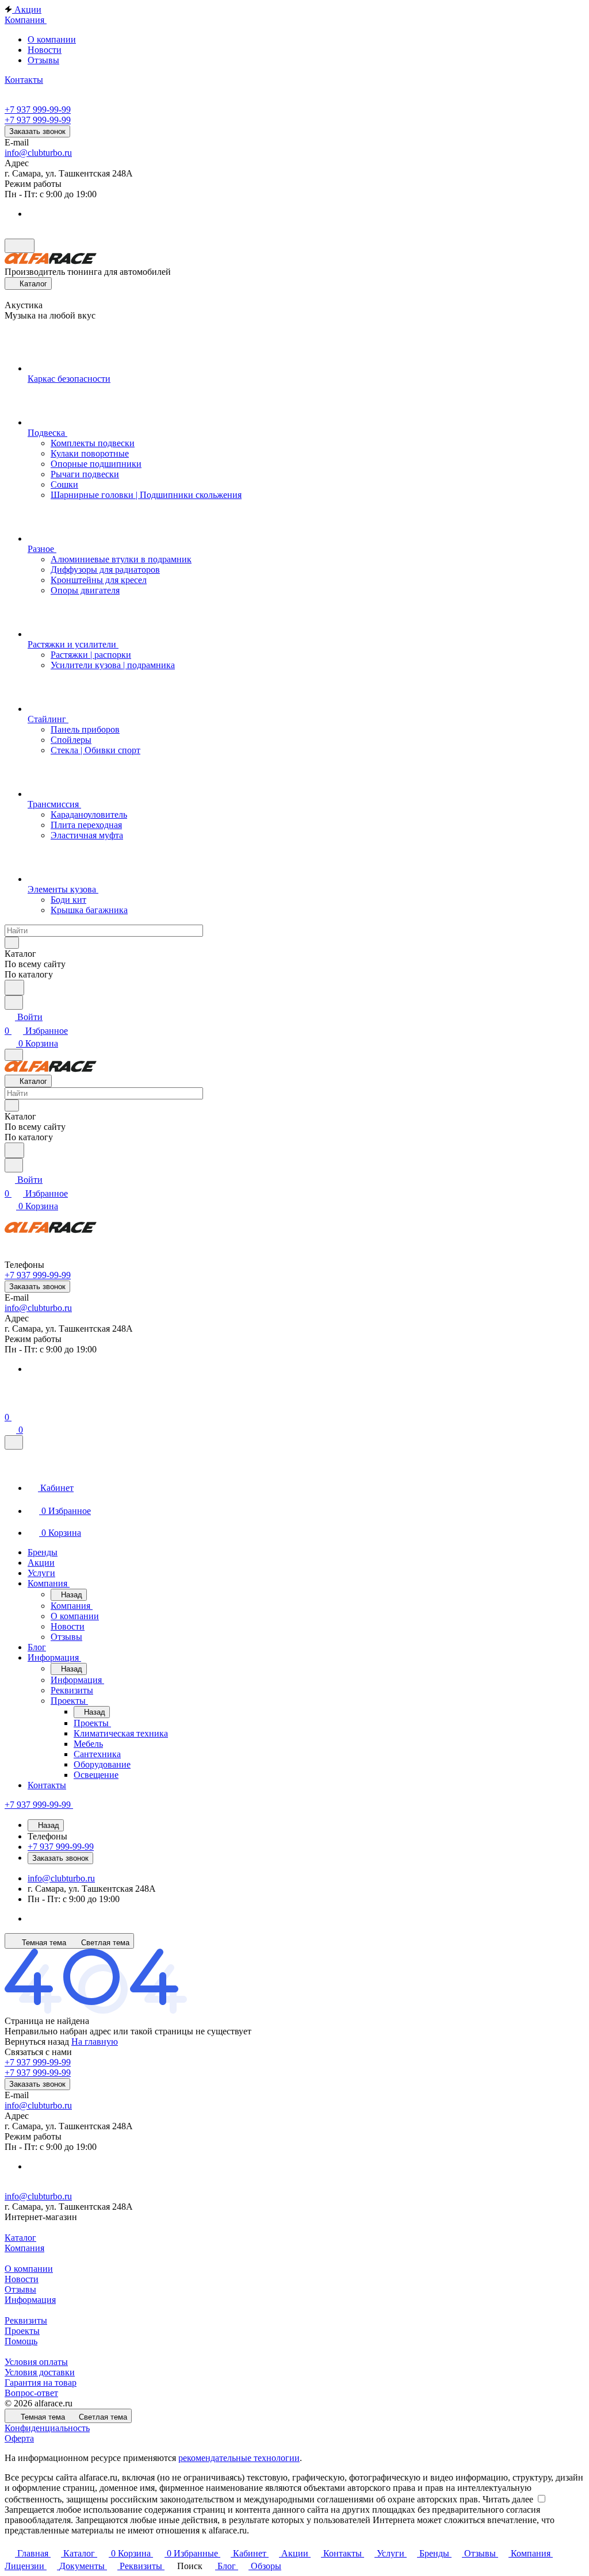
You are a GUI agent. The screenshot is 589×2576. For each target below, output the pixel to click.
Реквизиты (26, 2320)
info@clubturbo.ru (38, 153)
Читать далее (508, 2499)
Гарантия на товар (41, 2383)
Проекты (22, 2331)
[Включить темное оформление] (20, 246)
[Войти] (10, 1403)
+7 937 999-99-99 (38, 110)
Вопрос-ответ (31, 2393)
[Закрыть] (14, 1442)
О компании (52, 39)
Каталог (20, 2238)
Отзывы (43, 60)
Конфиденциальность (47, 2428)
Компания (24, 2248)
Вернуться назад (37, 2042)
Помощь (21, 2341)
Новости (45, 50)
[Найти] (14, 988)
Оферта (19, 2438)
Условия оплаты (36, 2362)
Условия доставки (40, 2372)
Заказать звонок (37, 131)
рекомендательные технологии (239, 2458)
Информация (30, 2300)
